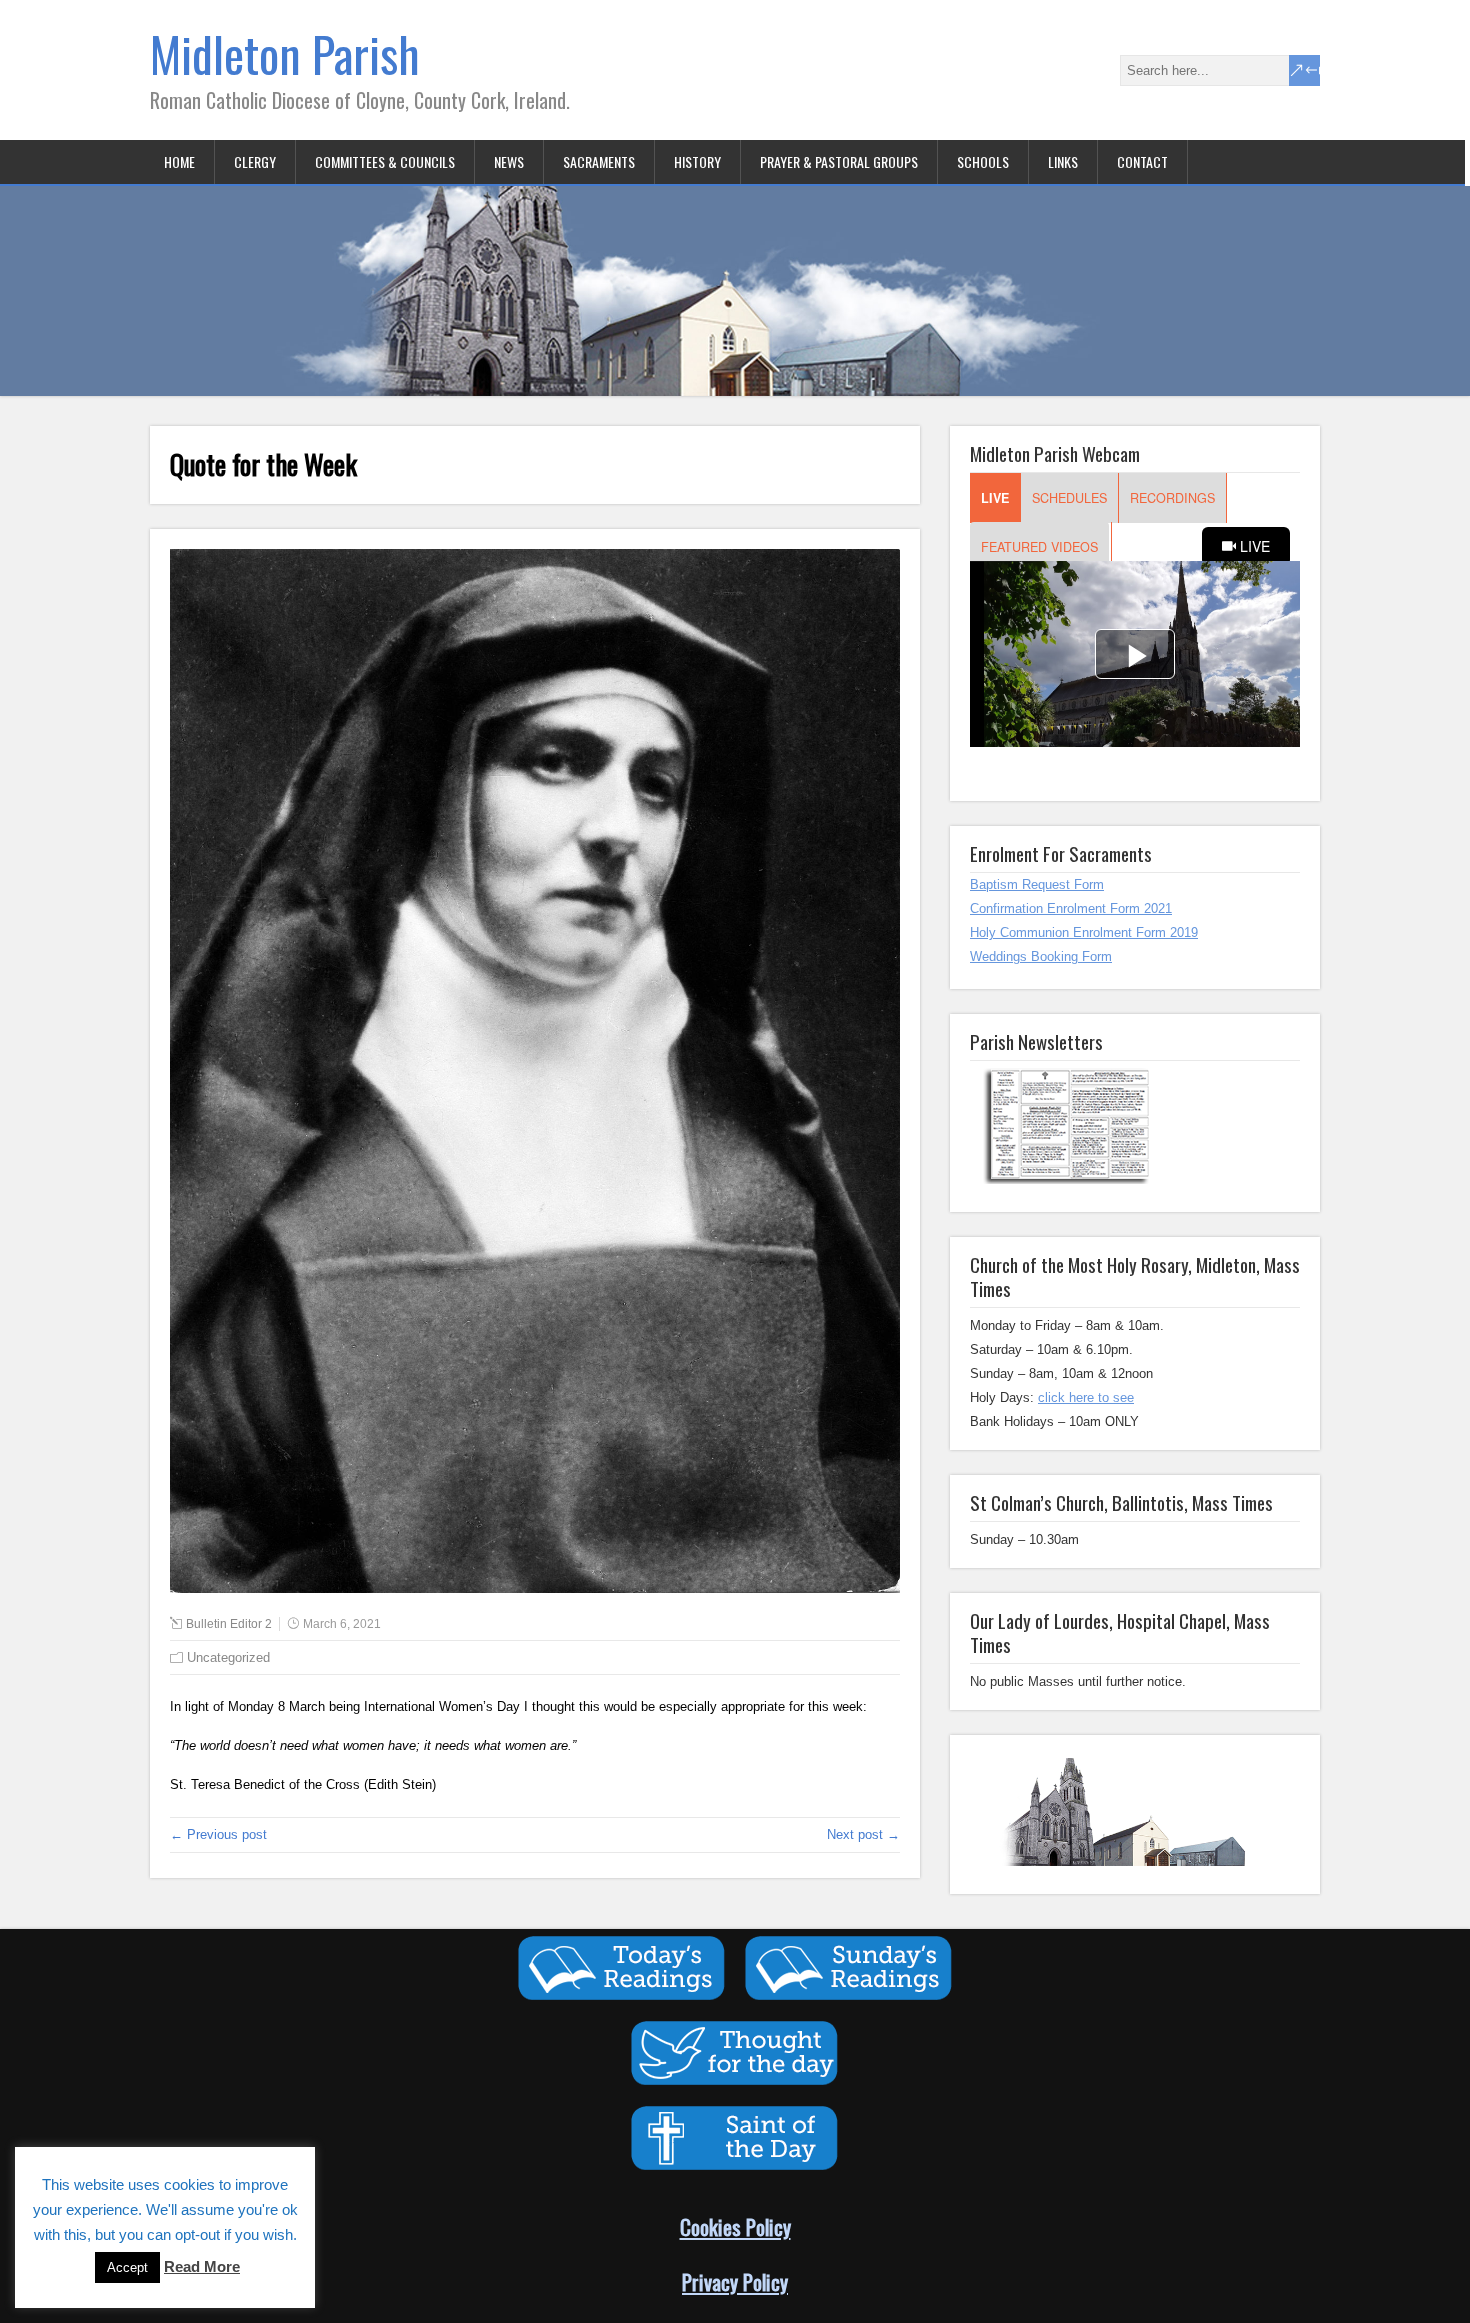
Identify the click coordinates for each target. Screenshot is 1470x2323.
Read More (202, 2266)
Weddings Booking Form (1041, 956)
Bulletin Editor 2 (229, 1624)
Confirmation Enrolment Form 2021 (1071, 908)
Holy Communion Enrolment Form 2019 (1084, 932)
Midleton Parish (285, 53)
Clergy (255, 161)
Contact (1142, 161)
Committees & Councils (385, 161)
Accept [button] (127, 2267)
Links (1063, 161)
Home (179, 161)
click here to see (1086, 1397)
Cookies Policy (735, 2226)
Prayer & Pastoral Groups (839, 161)
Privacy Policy (735, 2281)
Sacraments (599, 161)
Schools (983, 161)
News (509, 161)
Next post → (863, 1834)
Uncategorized (228, 1657)
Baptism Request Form (1037, 884)
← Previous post (218, 1834)
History (697, 161)
